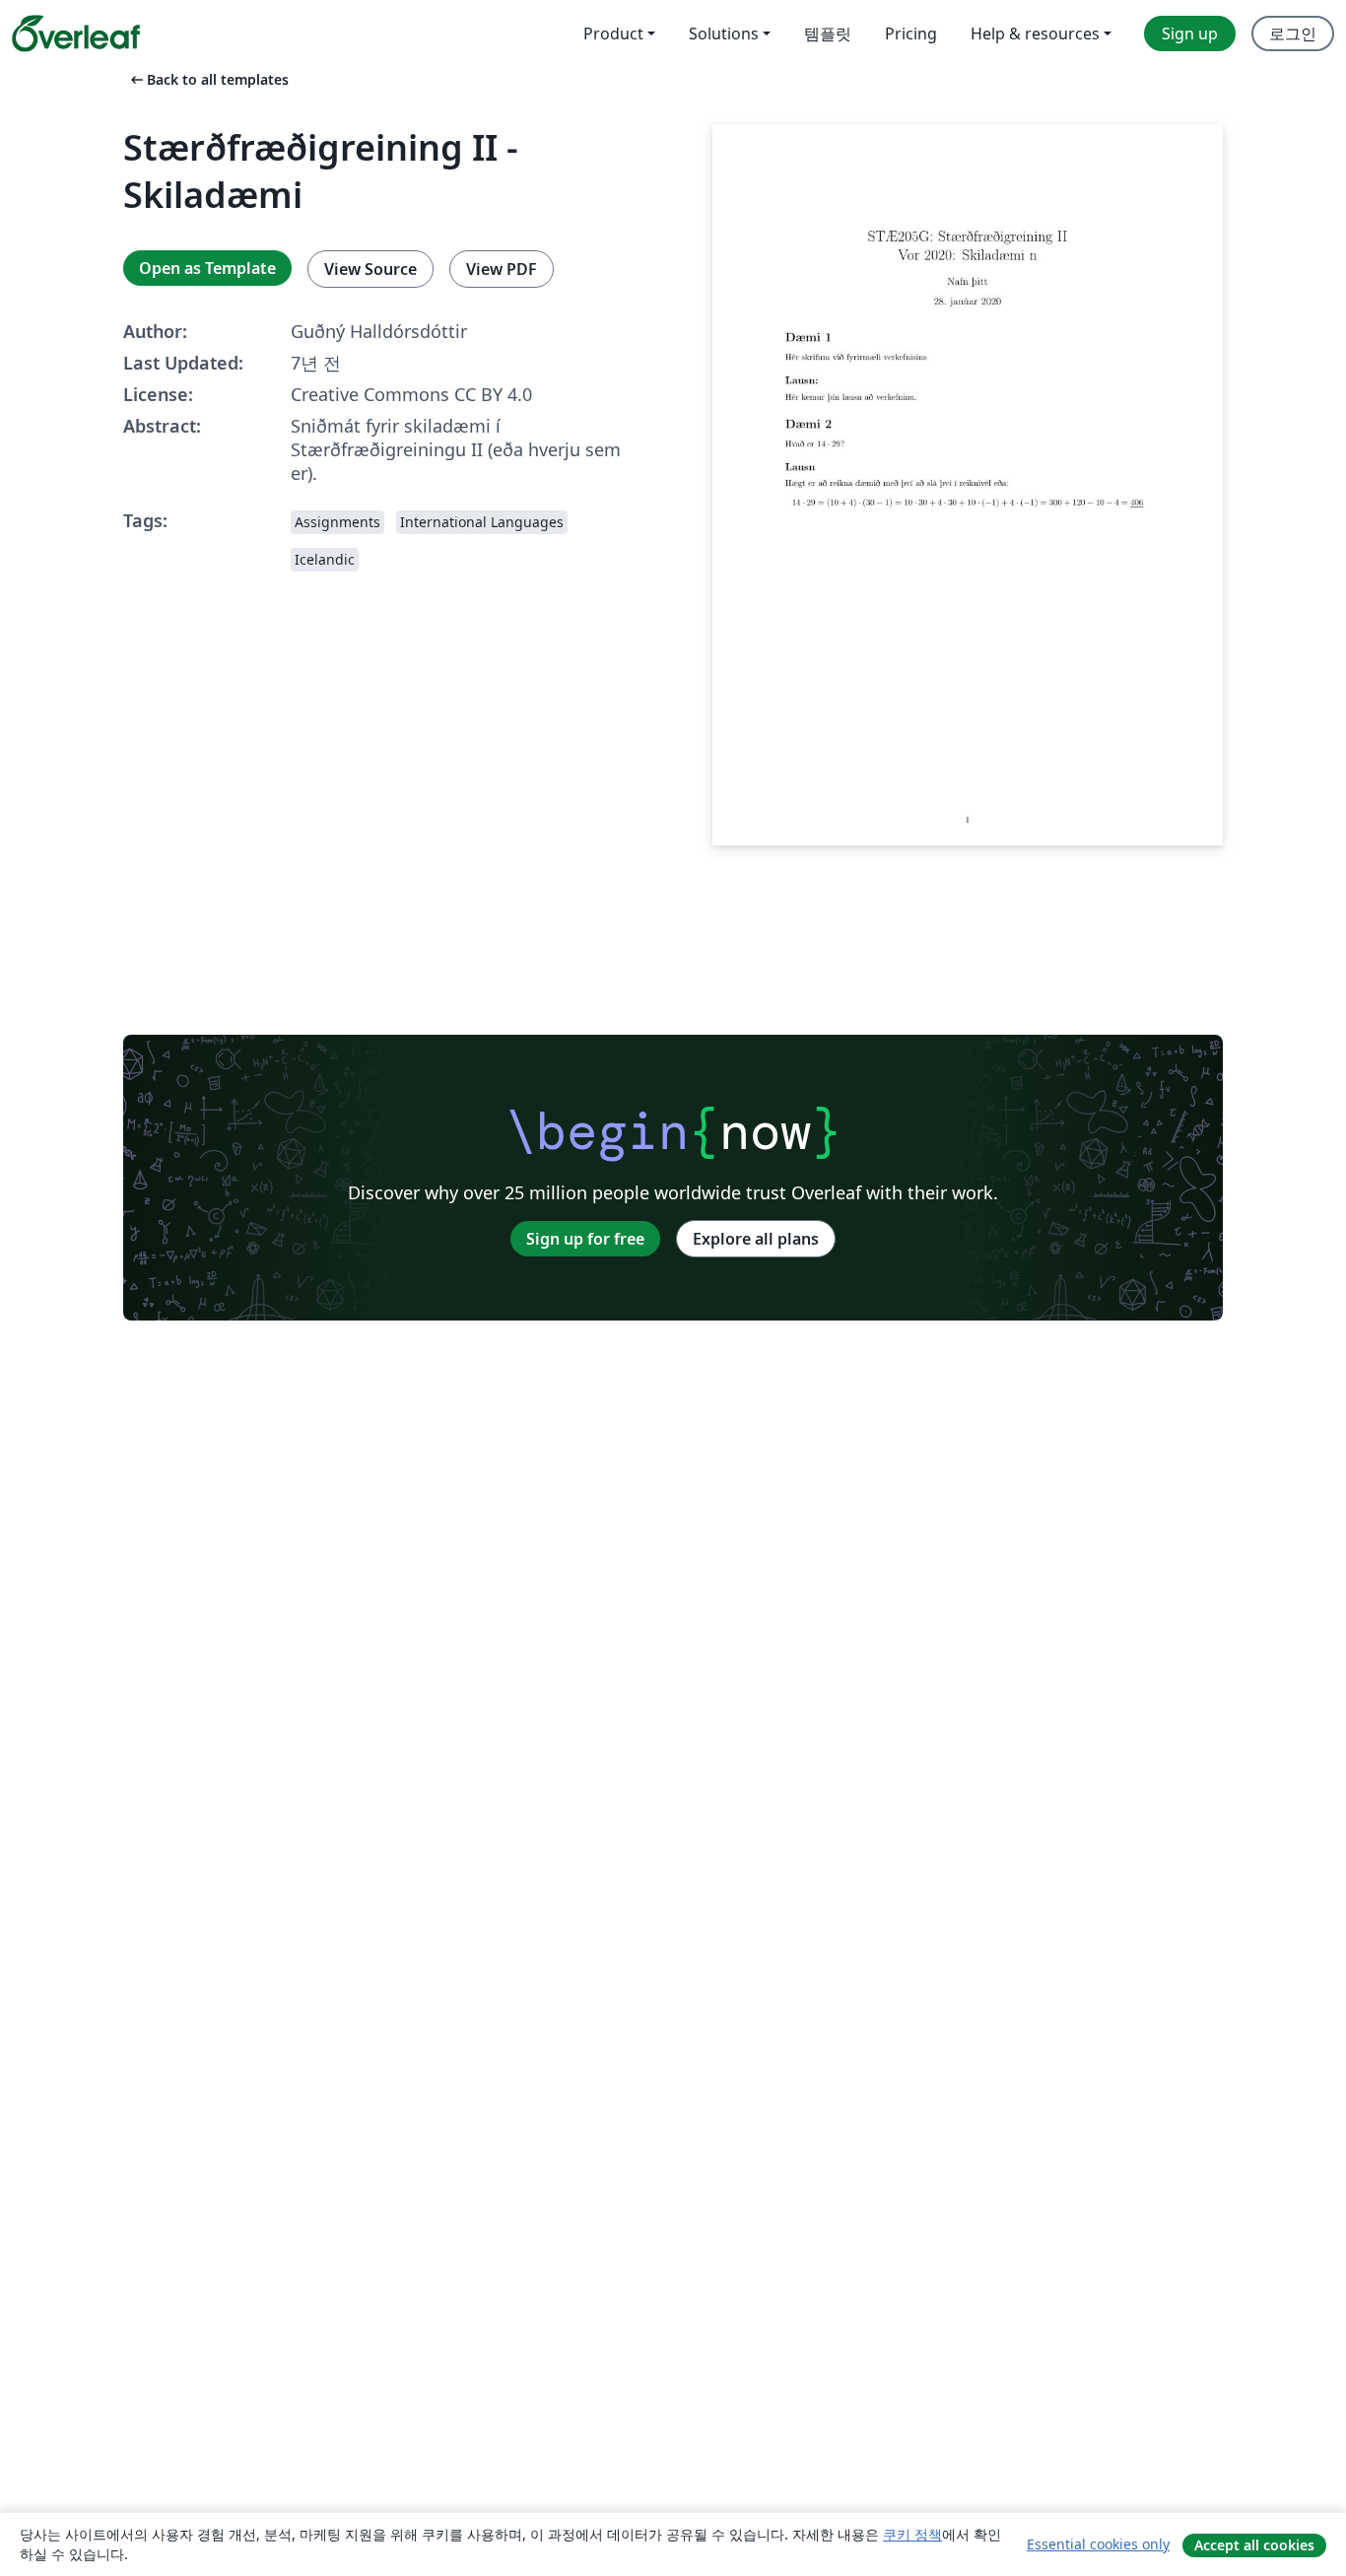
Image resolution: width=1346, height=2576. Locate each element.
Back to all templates (208, 79)
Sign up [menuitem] (1190, 34)
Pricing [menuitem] (911, 34)
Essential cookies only (1098, 2544)
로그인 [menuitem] (1293, 34)
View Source (370, 269)
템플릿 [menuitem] (828, 34)
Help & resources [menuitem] (1035, 34)
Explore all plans (756, 1239)
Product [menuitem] (613, 34)
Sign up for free (585, 1239)
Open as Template (207, 268)
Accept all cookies (1254, 2545)
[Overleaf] (76, 34)
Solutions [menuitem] (724, 34)
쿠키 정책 (912, 2534)
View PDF (502, 269)
